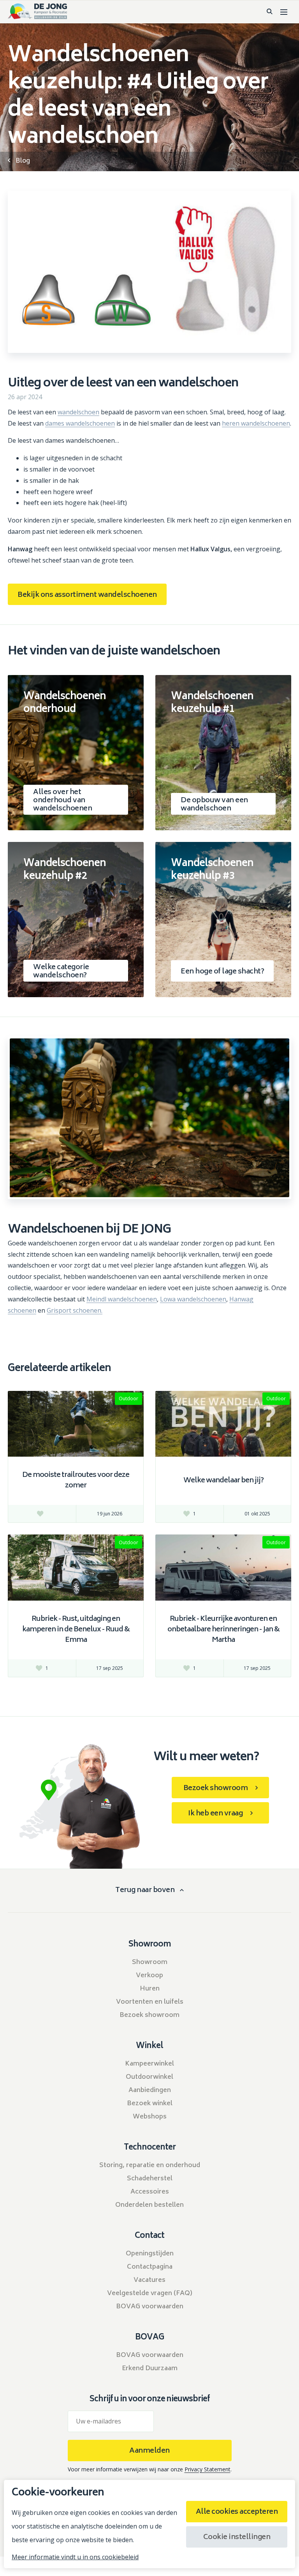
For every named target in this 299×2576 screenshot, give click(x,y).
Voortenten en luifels (150, 2002)
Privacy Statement (208, 2469)
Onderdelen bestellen (149, 2205)
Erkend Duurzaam (150, 2369)
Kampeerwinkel (149, 2064)
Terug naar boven (145, 1891)
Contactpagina (150, 2267)
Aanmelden (149, 2451)
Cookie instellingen (237, 2537)
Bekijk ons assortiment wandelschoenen (87, 595)
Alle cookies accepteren (237, 2512)
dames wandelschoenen (80, 423)
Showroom (150, 1962)
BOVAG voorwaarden (150, 2307)
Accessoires (150, 2192)
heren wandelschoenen (256, 423)
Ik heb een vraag (215, 1814)
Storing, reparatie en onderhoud (150, 2166)
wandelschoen (78, 412)
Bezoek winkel (150, 2104)
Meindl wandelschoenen (122, 1299)
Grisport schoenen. (75, 1310)
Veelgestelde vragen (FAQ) (150, 2294)
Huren (150, 1989)
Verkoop (149, 1976)
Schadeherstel (150, 2179)
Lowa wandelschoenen (193, 1299)
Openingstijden (150, 2254)
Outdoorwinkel (149, 2077)
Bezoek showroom (216, 1789)
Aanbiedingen (150, 2090)
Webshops (150, 2117)
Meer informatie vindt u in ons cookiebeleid (75, 2557)
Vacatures (149, 2280)
